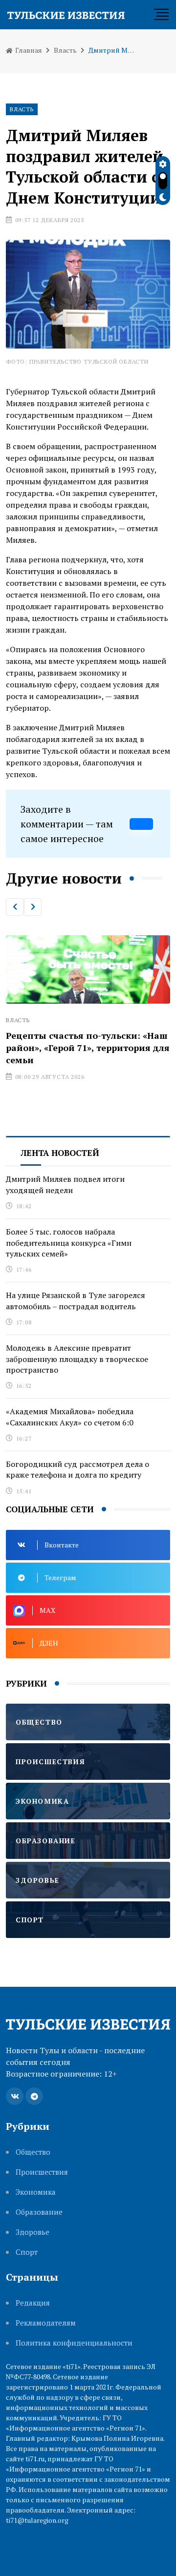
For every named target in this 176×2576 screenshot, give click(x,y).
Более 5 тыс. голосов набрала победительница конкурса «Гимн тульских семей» (69, 1243)
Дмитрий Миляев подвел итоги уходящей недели (65, 1184)
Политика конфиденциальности (74, 2343)
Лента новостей (60, 1153)
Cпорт (27, 2252)
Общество (33, 2152)
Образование (39, 2212)
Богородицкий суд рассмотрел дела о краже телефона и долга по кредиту (77, 1469)
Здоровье (33, 2232)
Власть (65, 50)
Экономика (36, 2192)
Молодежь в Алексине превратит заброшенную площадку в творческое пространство (77, 1359)
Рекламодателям (46, 2323)
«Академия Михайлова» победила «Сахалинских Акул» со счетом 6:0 (70, 1417)
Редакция (33, 2303)
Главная (28, 50)
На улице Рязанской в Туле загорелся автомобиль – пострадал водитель (76, 1300)
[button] (15, 907)
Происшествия (42, 2172)
